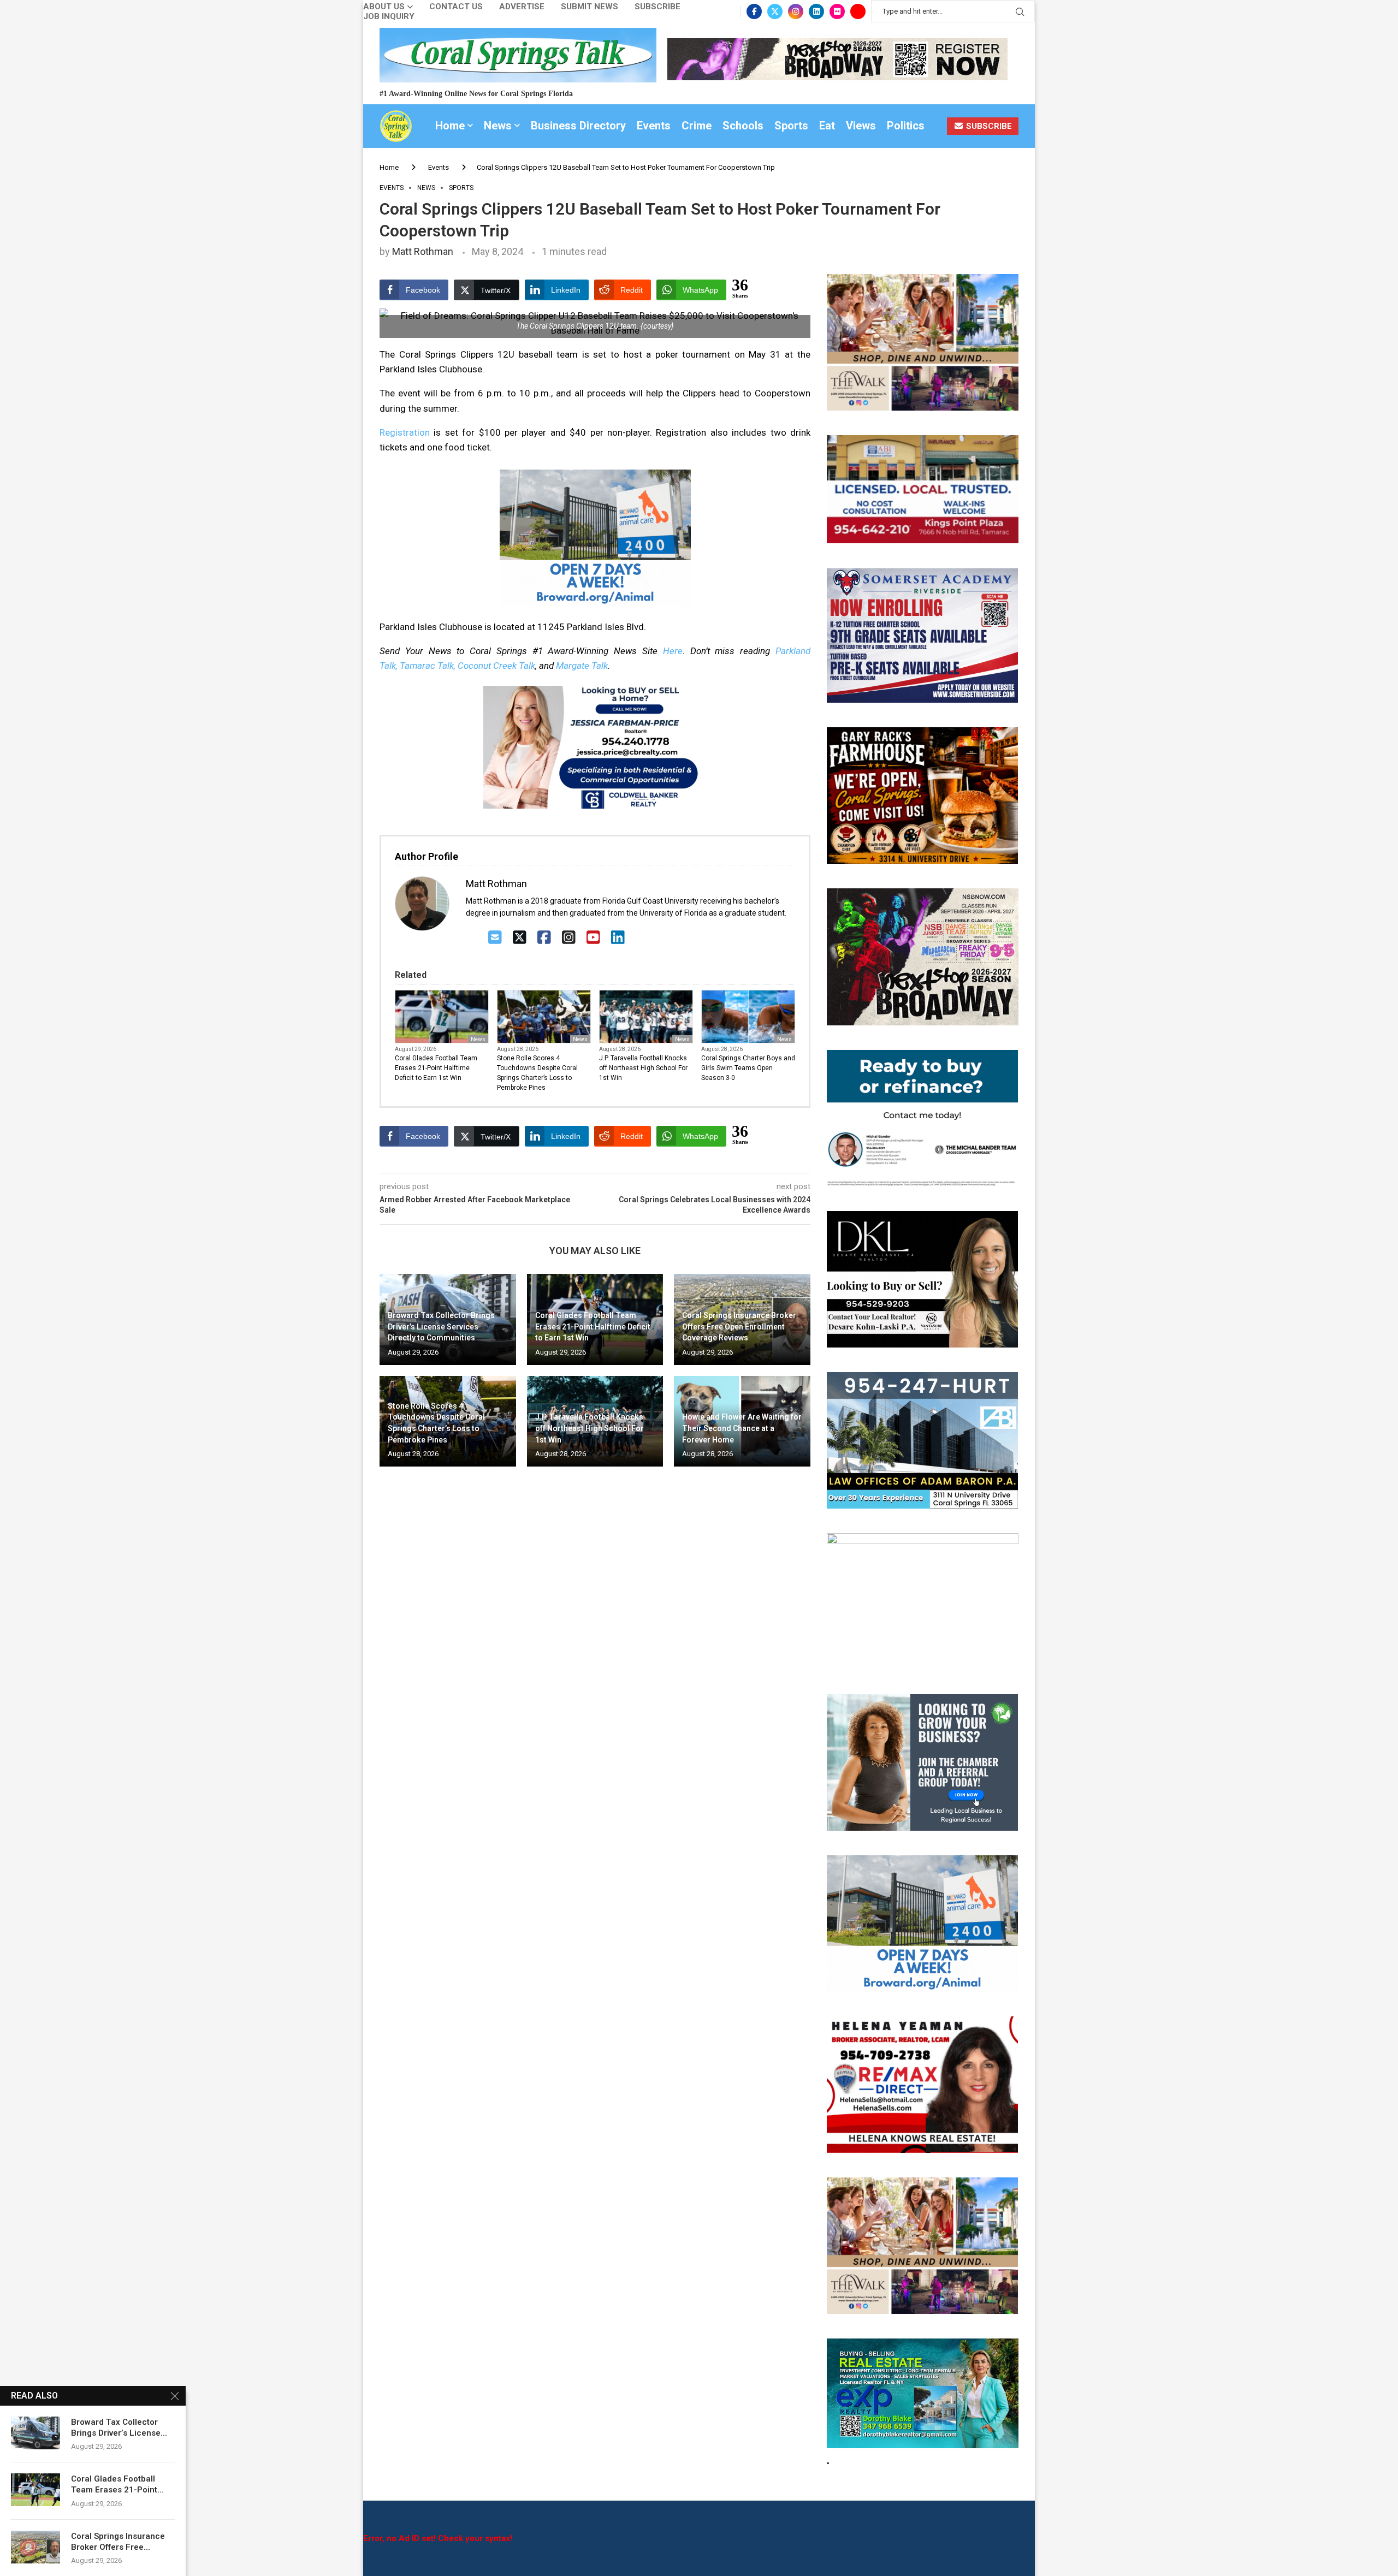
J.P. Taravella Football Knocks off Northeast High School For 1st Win (643, 1068)
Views (861, 126)
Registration (405, 432)
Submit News (590, 7)
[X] (520, 938)
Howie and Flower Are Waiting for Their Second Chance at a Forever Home (742, 1428)
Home (450, 126)
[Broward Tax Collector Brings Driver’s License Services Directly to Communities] (35, 2433)
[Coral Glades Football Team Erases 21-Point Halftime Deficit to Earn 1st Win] (35, 2490)
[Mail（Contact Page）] (495, 938)
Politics (906, 126)
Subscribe (657, 7)
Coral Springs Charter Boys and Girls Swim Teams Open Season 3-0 (748, 1068)
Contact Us (456, 7)
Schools (743, 126)
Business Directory (578, 126)
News (498, 126)
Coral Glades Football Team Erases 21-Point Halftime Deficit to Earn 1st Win (436, 1068)
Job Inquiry (389, 17)
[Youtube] (858, 11)
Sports (791, 126)
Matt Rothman (423, 251)
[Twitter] (775, 11)
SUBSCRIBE (988, 126)
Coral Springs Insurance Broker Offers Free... (118, 2542)
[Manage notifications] (28, 2548)
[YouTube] (593, 938)
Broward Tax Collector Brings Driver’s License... (119, 2427)
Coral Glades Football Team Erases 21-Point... (117, 2484)
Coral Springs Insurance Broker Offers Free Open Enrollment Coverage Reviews (739, 1326)
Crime (697, 126)
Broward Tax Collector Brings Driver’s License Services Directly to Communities (441, 1326)
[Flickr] (837, 11)
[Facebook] (754, 11)
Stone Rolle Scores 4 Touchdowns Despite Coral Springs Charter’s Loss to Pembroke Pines (537, 1073)
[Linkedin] (816, 11)
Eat (827, 126)
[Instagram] (796, 11)
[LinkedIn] (618, 938)
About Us (384, 7)
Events (654, 126)
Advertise (522, 7)
